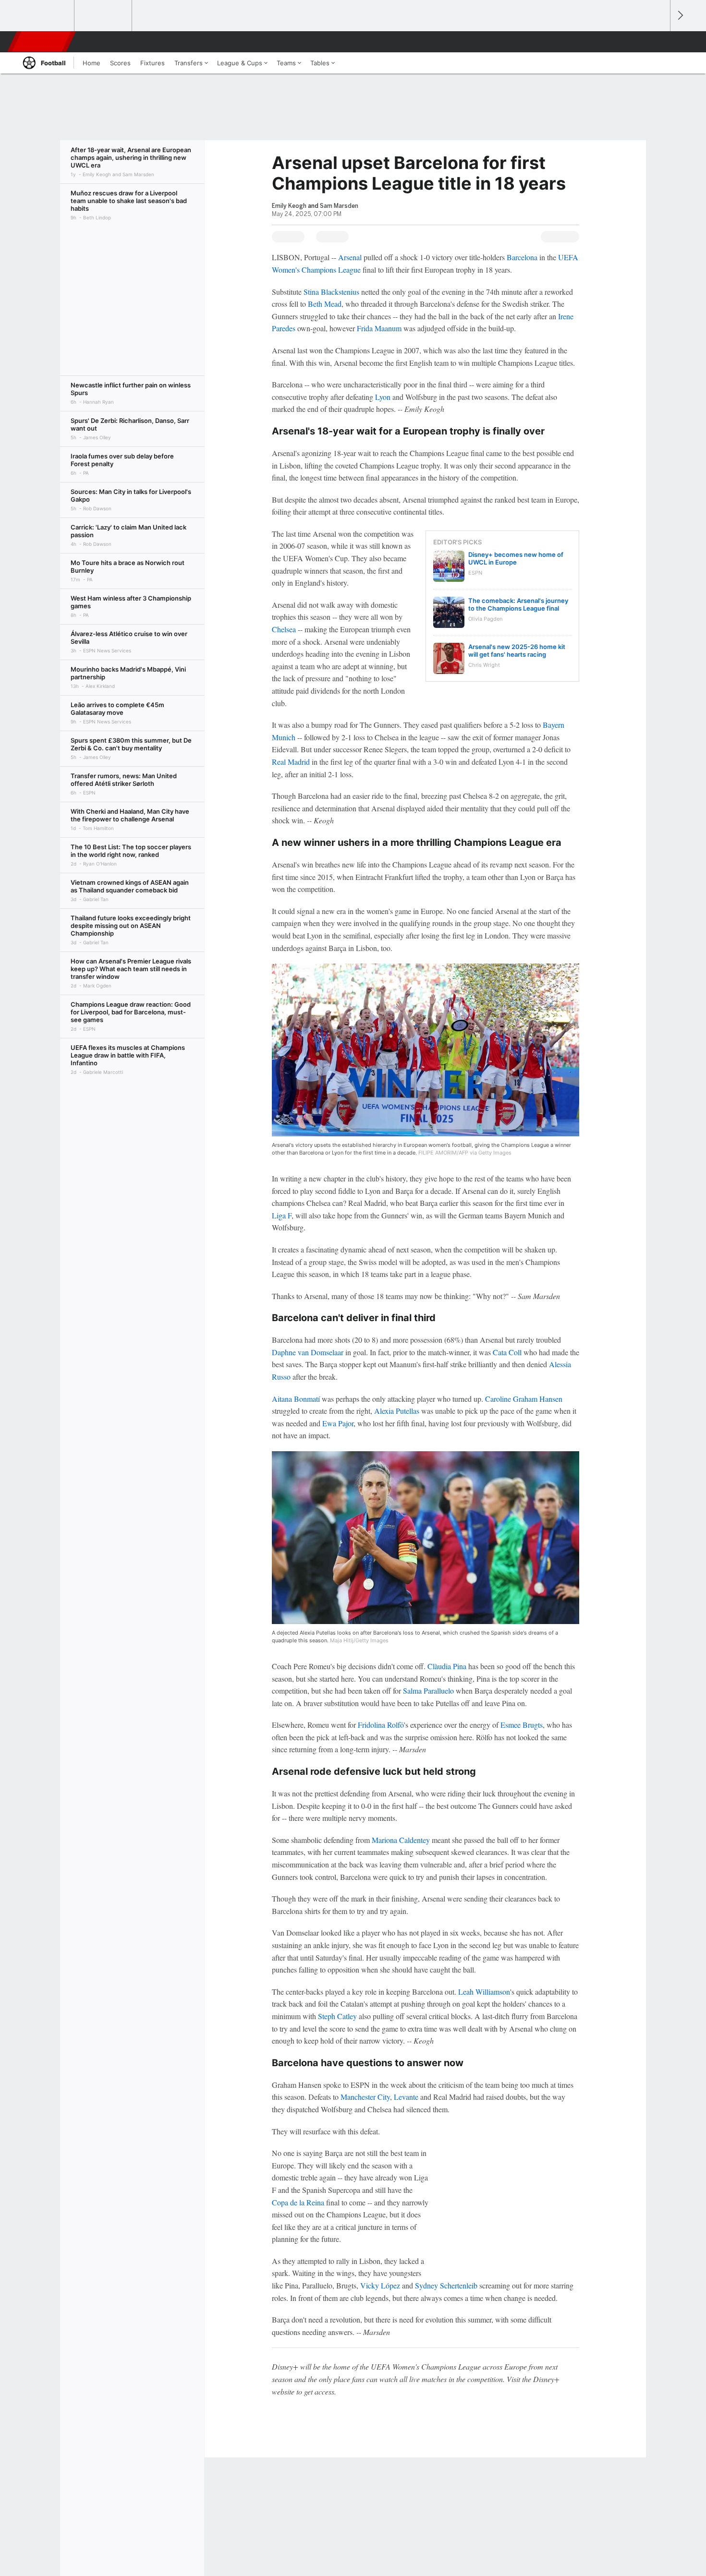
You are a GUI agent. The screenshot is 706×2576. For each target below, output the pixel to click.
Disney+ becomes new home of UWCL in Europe (516, 558)
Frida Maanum (379, 328)
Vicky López (380, 2285)
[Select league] (46, 16)
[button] (658, 42)
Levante (406, 2097)
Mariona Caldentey (401, 1840)
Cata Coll (507, 1352)
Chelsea (284, 629)
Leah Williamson (484, 1992)
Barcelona (522, 257)
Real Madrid (291, 762)
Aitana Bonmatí (296, 1399)
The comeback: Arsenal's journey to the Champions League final (518, 604)
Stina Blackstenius (331, 292)
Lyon (383, 397)
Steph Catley (337, 2016)
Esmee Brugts (522, 1725)
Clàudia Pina (447, 1666)
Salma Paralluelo (428, 1691)
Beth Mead (325, 304)
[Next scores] (680, 16)
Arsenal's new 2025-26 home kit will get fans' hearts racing (517, 650)
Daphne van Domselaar (308, 1352)
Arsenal (350, 257)
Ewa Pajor (338, 1423)
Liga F (282, 1215)
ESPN (42, 42)
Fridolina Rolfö (381, 1725)
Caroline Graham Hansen (524, 1399)
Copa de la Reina (298, 2202)
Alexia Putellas (397, 1411)
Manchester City (365, 2097)
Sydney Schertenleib (446, 2285)
